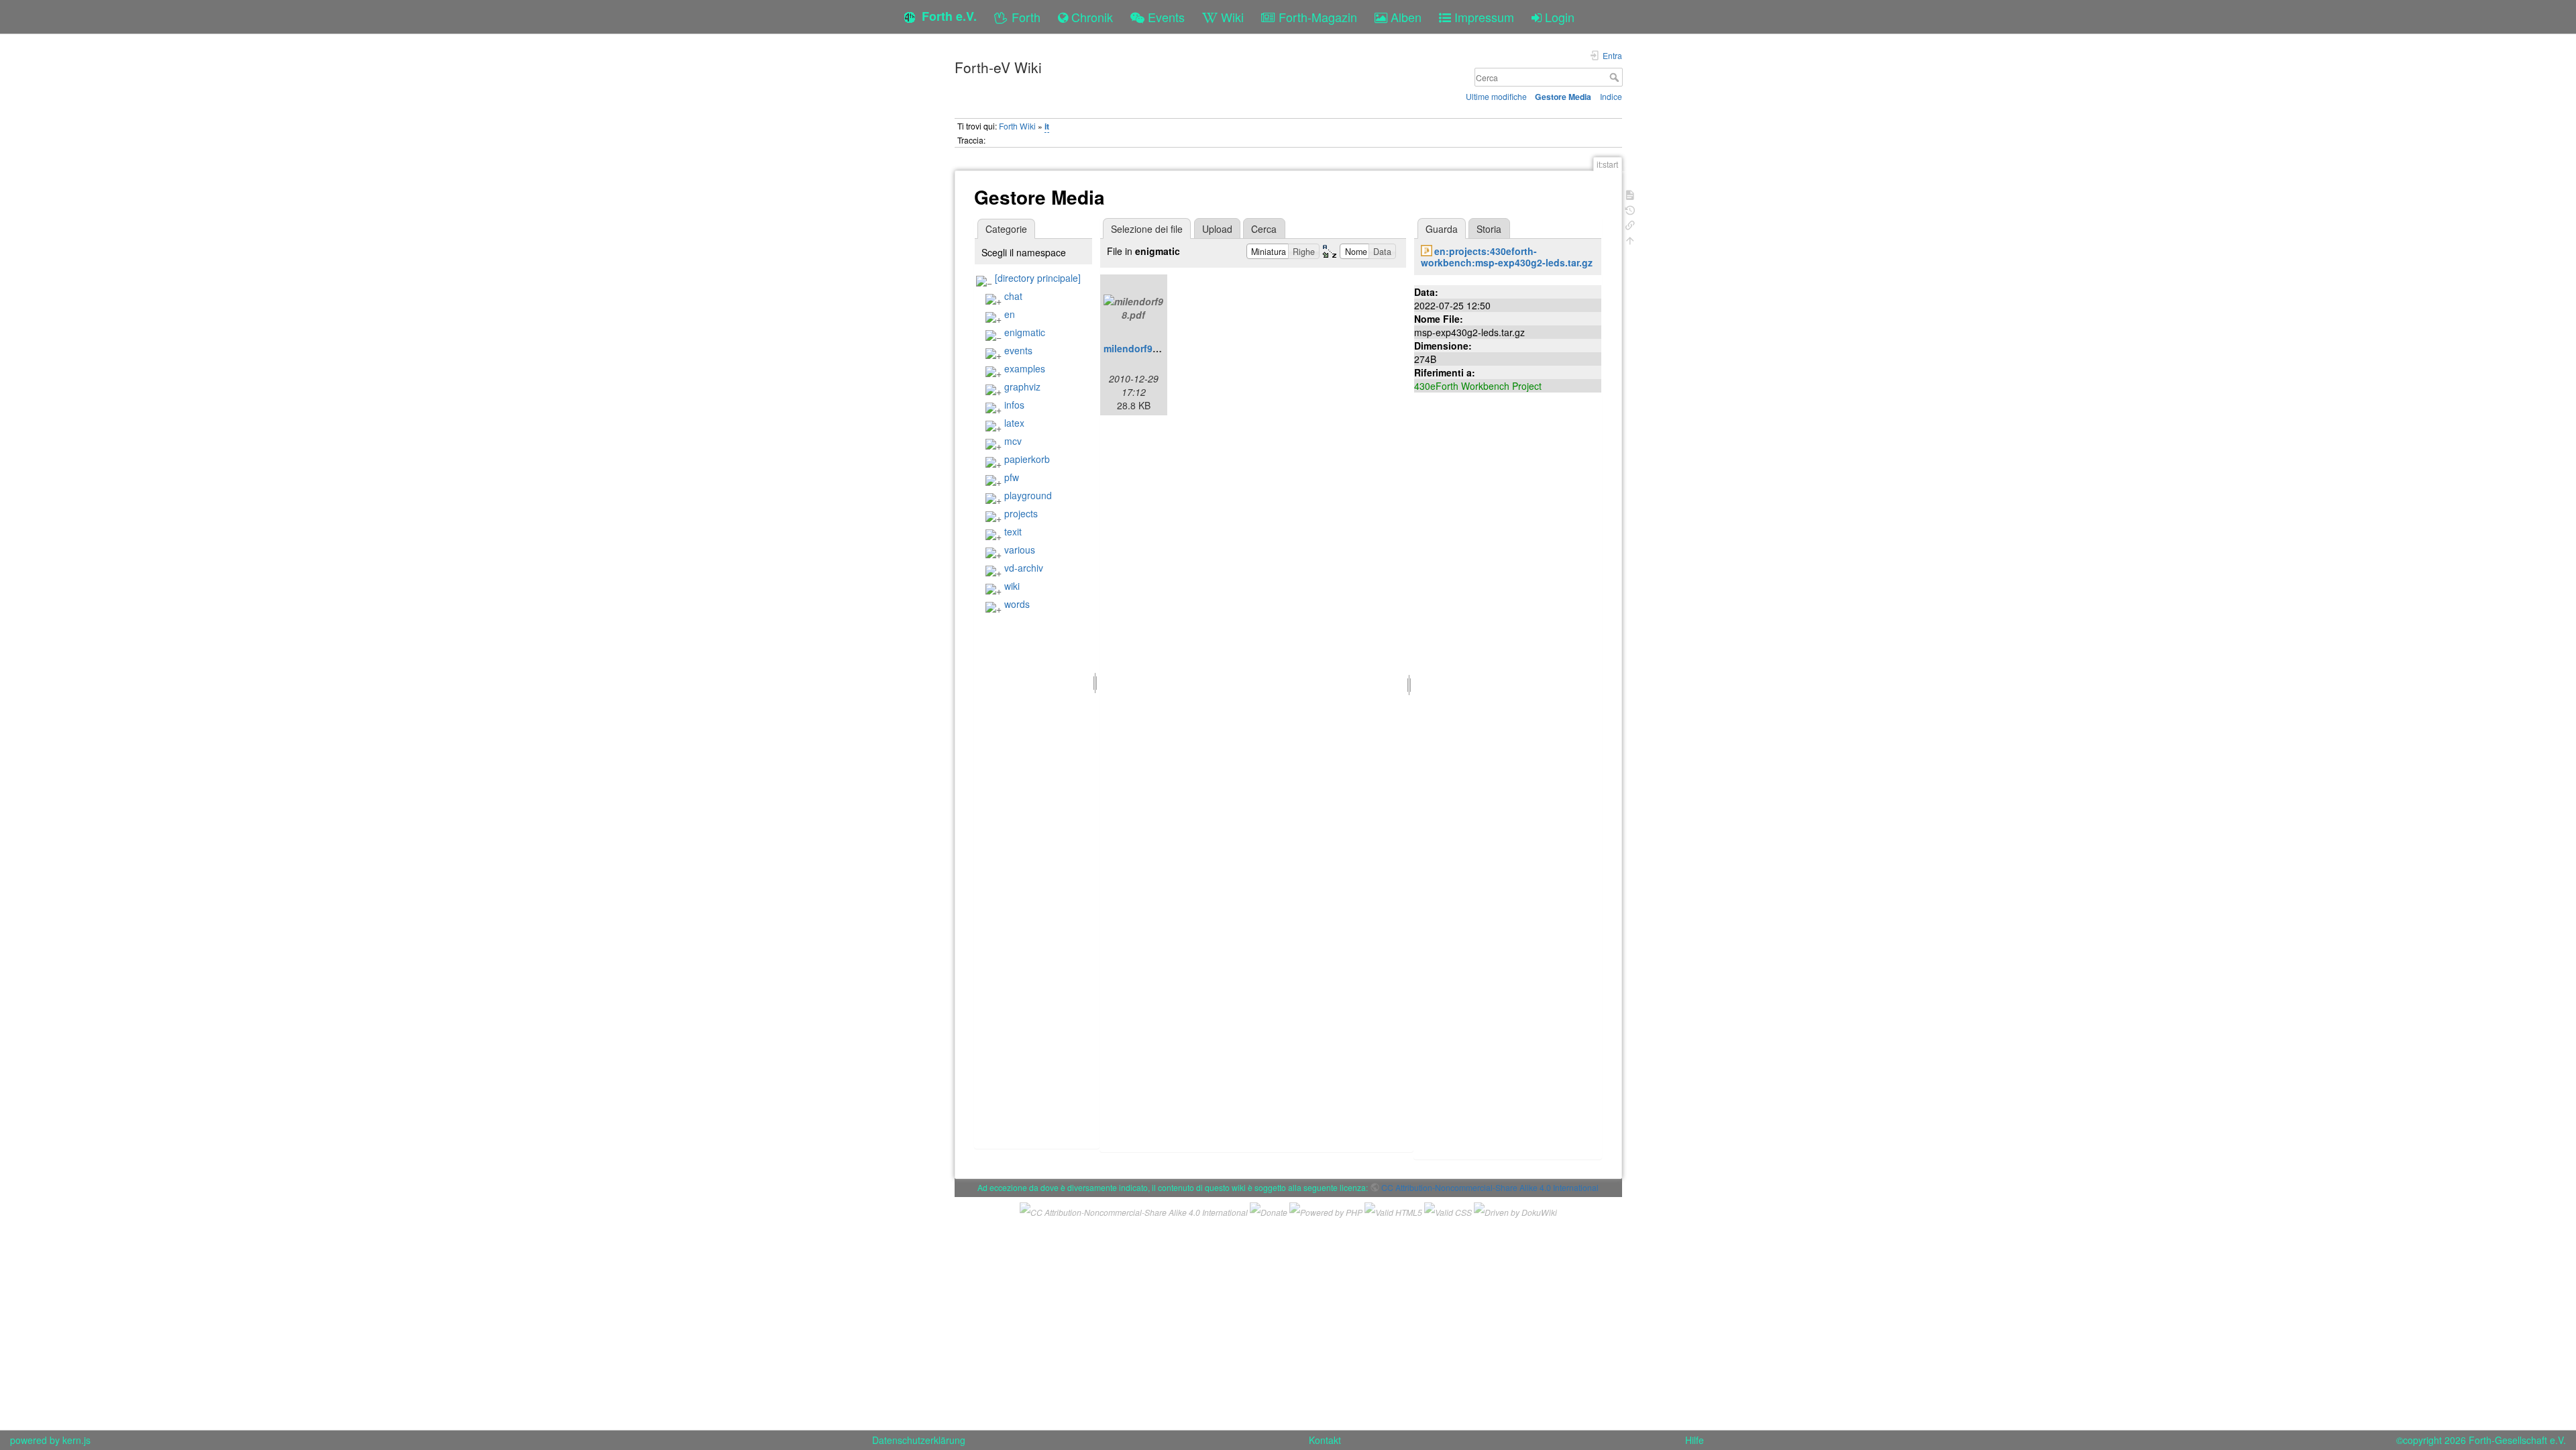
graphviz (1022, 386)
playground (1028, 495)
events (1018, 350)
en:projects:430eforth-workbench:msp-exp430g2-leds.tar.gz (1507, 257)
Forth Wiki (1017, 126)
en (1010, 314)
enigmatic (1025, 332)
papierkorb (1027, 459)
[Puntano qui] (1630, 224)
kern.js (76, 1440)
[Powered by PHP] (1326, 1211)
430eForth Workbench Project (1478, 386)
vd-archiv (1024, 568)
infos (1014, 405)
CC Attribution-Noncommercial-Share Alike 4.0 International (1490, 1187)
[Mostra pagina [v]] (1630, 194)
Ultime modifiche (1496, 96)
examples (1025, 368)
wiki (1012, 586)
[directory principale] (1038, 278)
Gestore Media (1563, 97)
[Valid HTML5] (1393, 1211)
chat (1013, 296)
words (1017, 604)
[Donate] (1269, 1211)
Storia (1489, 229)
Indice (1611, 96)
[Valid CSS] (1448, 1211)
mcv (1013, 441)
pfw (1012, 477)
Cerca (1616, 77)
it (1047, 126)
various (1020, 550)
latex (1014, 423)
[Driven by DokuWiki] (1515, 1211)
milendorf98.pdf (1140, 348)
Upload (1217, 229)
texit (1013, 531)
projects (1021, 513)
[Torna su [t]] (1630, 239)
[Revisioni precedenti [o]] (1630, 209)
